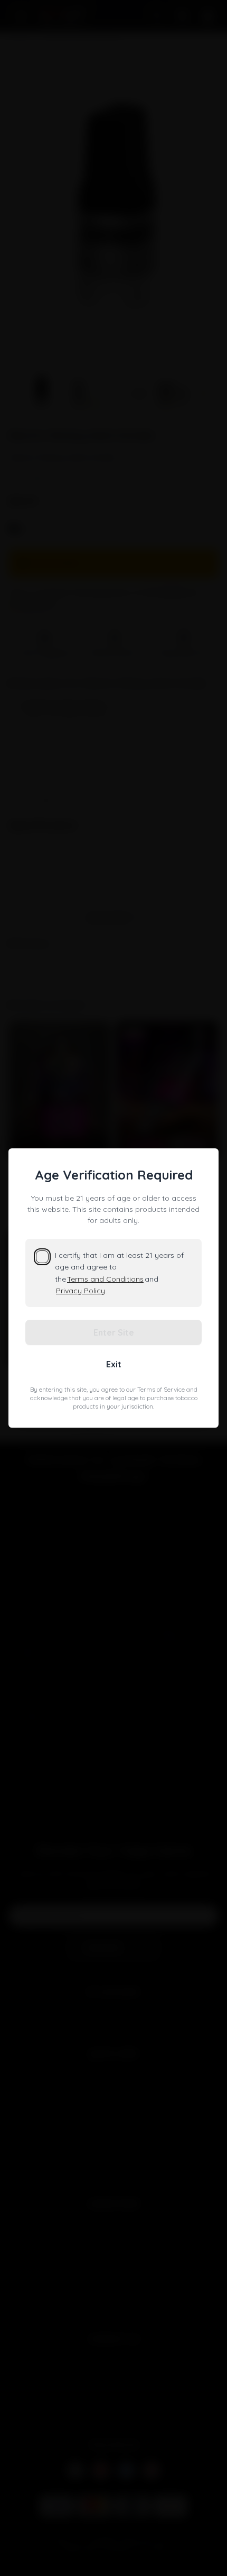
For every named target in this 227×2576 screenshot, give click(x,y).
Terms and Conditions (105, 1279)
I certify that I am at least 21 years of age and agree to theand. (119, 1273)
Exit (114, 1364)
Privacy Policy (81, 1291)
